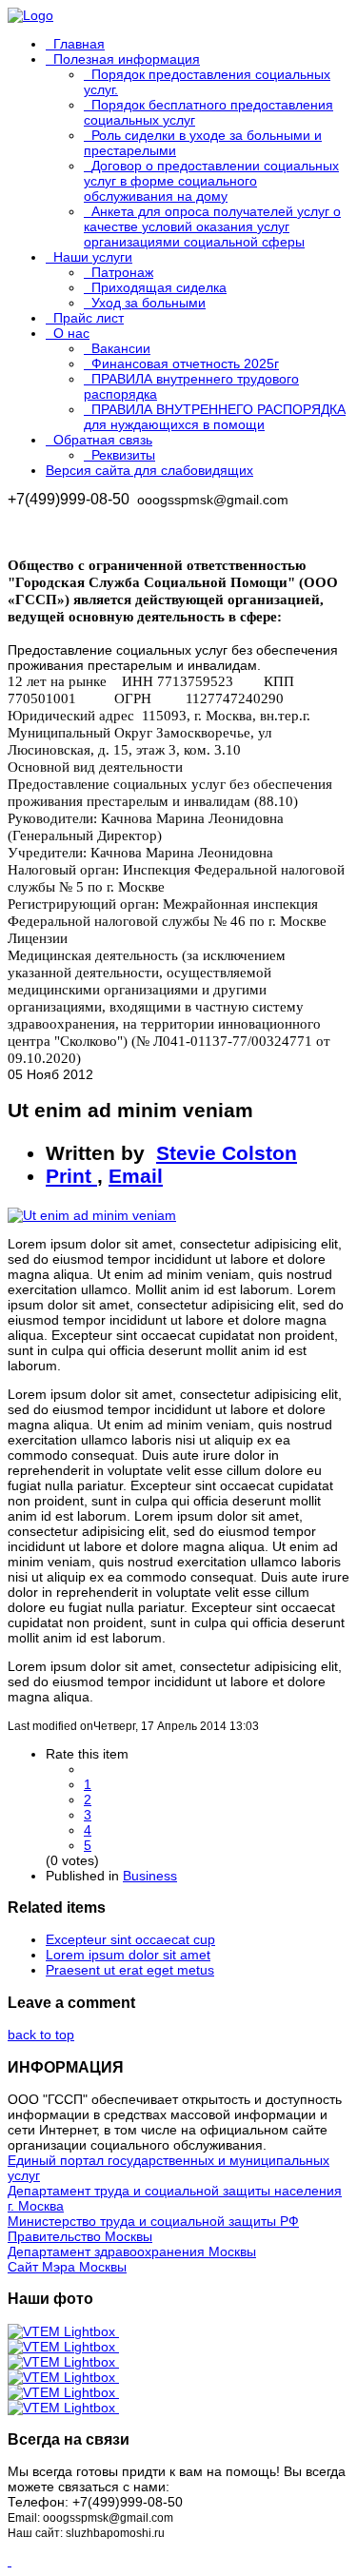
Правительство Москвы (80, 2236)
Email (136, 1176)
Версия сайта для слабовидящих (149, 470)
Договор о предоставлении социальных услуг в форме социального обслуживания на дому (211, 181)
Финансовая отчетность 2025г (185, 364)
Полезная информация (127, 59)
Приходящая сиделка (159, 287)
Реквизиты (123, 455)
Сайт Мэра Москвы (67, 2267)
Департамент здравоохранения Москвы (132, 2252)
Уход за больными (149, 303)
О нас (71, 333)
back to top (41, 2035)
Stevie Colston (227, 1153)
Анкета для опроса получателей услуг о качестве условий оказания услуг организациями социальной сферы (212, 226)
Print (71, 1176)
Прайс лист (89, 318)
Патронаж (122, 272)
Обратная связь (103, 440)
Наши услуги (93, 257)
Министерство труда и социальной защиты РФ (153, 2221)
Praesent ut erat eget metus (130, 1970)
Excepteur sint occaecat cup (130, 1939)
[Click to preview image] (92, 1215)
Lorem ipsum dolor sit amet (128, 1955)
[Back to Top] (10, 2561)
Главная (79, 44)
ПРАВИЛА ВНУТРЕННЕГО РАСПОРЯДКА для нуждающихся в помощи (215, 417)
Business (150, 1876)
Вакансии (121, 348)
